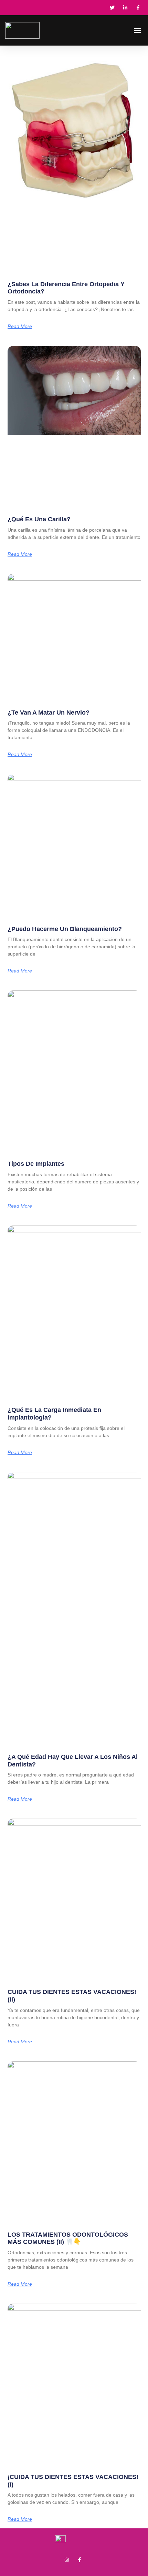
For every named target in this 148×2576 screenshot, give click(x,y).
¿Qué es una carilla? (39, 519)
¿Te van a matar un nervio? (49, 713)
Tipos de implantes (36, 1164)
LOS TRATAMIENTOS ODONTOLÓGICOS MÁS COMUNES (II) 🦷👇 (68, 2238)
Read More (20, 326)
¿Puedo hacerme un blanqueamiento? (65, 929)
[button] (137, 31)
